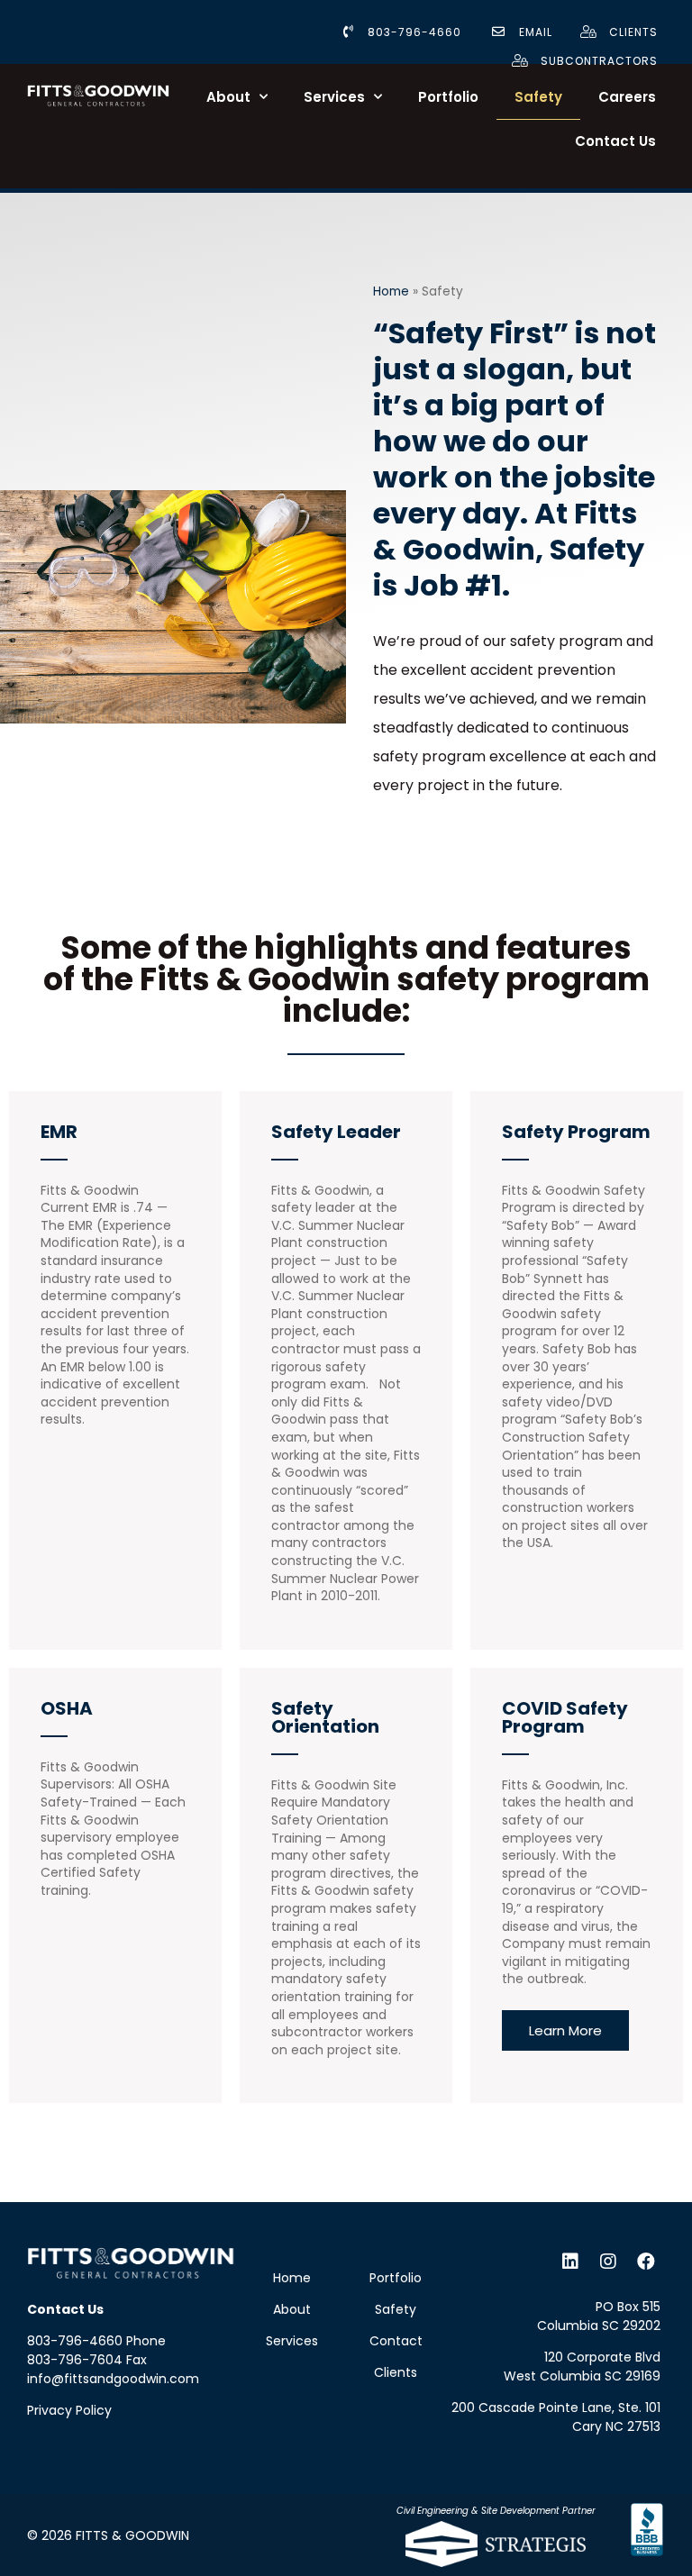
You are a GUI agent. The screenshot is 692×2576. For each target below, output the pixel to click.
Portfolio (448, 97)
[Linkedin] (570, 2262)
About (228, 97)
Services (334, 97)
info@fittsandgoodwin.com (113, 2379)
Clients (396, 2372)
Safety (538, 97)
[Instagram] (608, 2262)
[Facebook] (646, 2262)
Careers (627, 97)
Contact (396, 2341)
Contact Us (615, 141)
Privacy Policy (69, 2410)
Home (391, 291)
